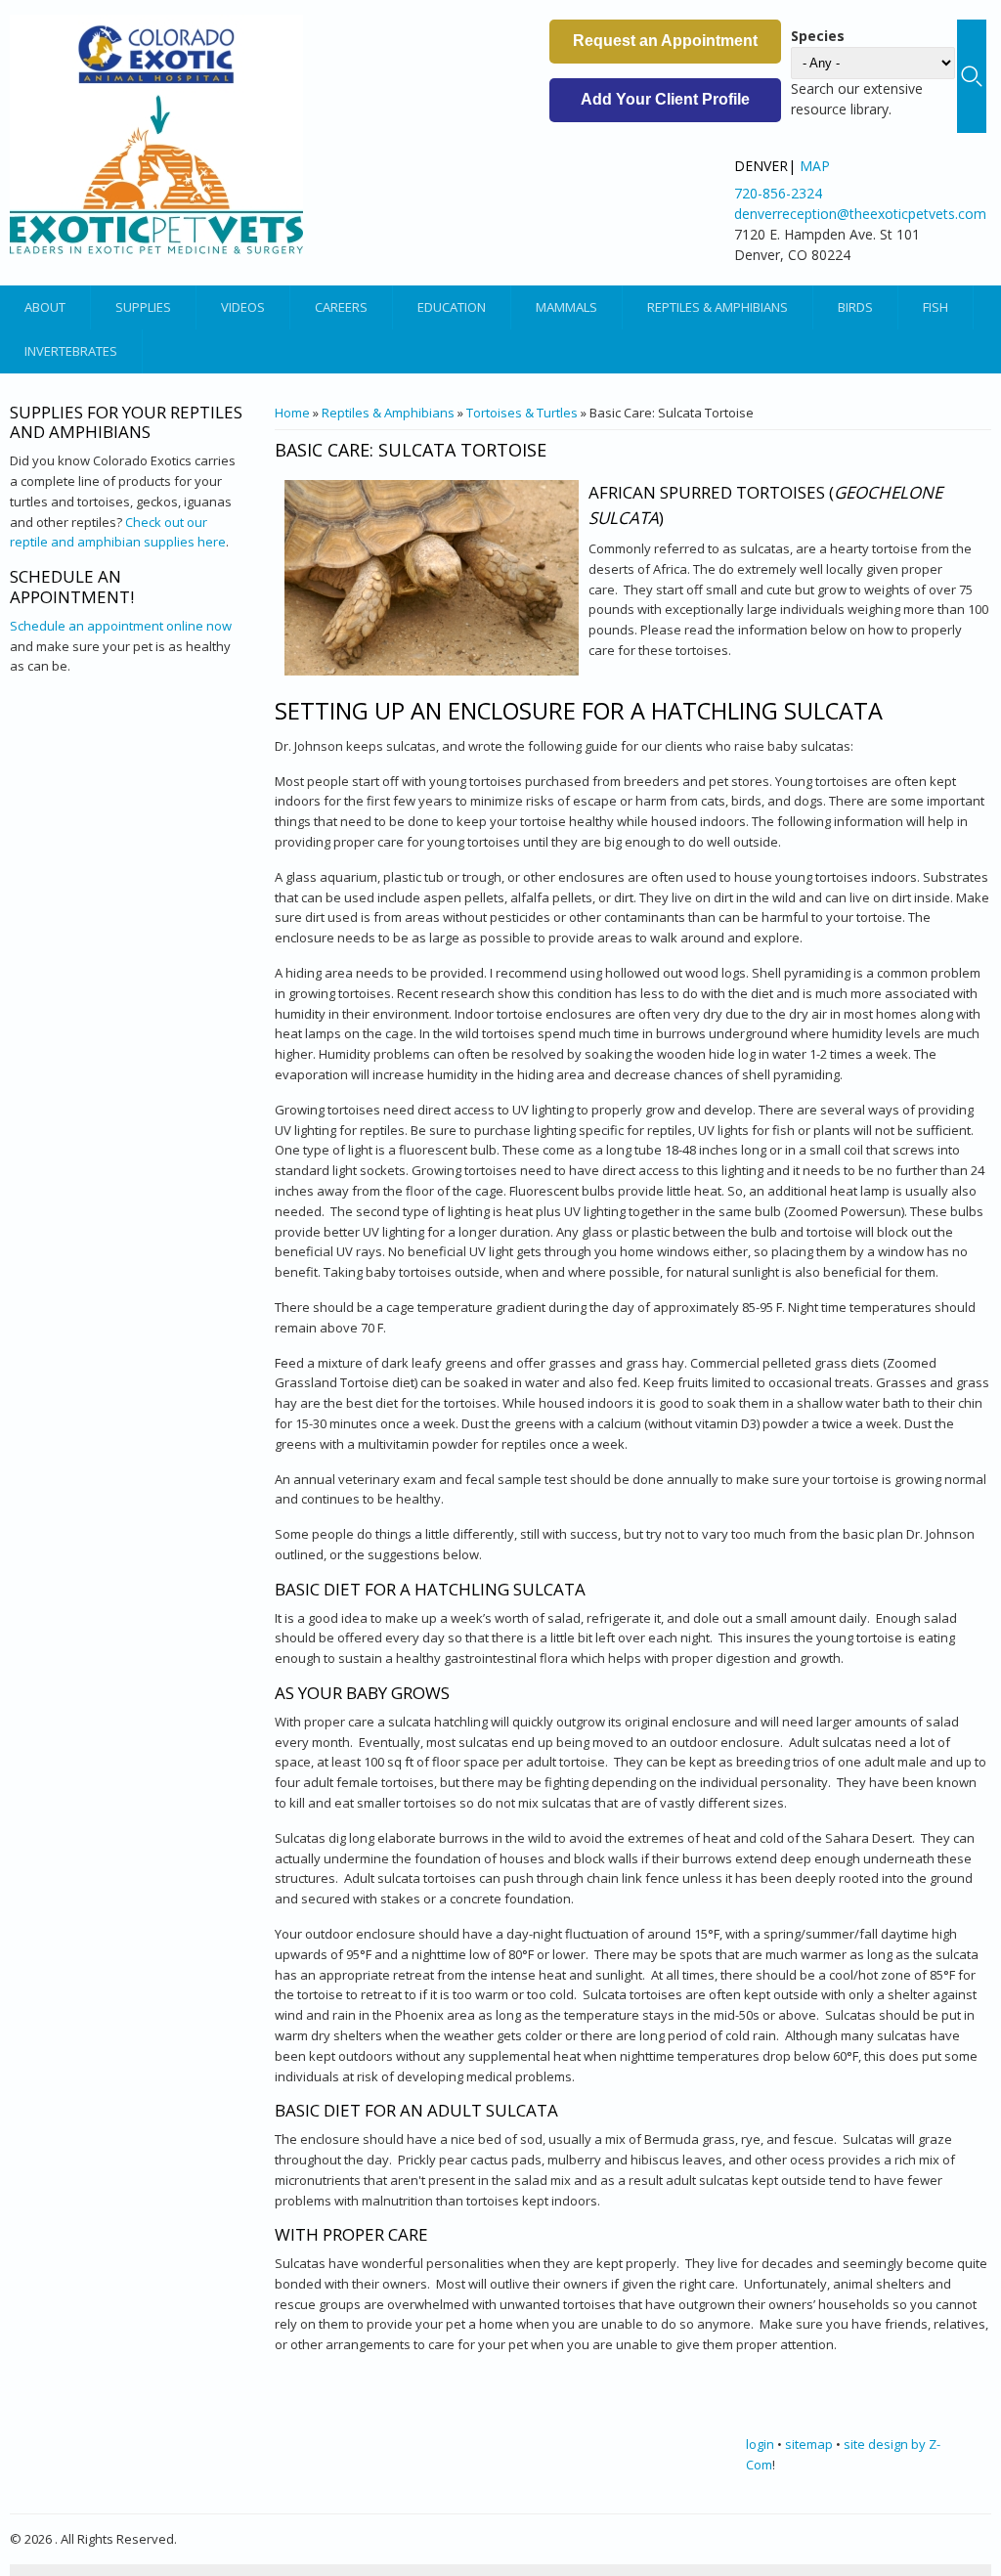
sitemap (809, 2444)
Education (452, 307)
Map (815, 166)
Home (292, 413)
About (45, 307)
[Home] (156, 134)
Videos (243, 307)
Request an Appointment (665, 41)
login (760, 2444)
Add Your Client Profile (665, 99)
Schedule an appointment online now (121, 626)
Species (818, 36)
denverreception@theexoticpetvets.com (860, 214)
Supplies (143, 307)
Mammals (566, 307)
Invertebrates (71, 351)
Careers (341, 307)
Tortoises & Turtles (522, 413)
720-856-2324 (778, 193)
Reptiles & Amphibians (718, 307)
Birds (855, 307)
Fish (936, 307)
